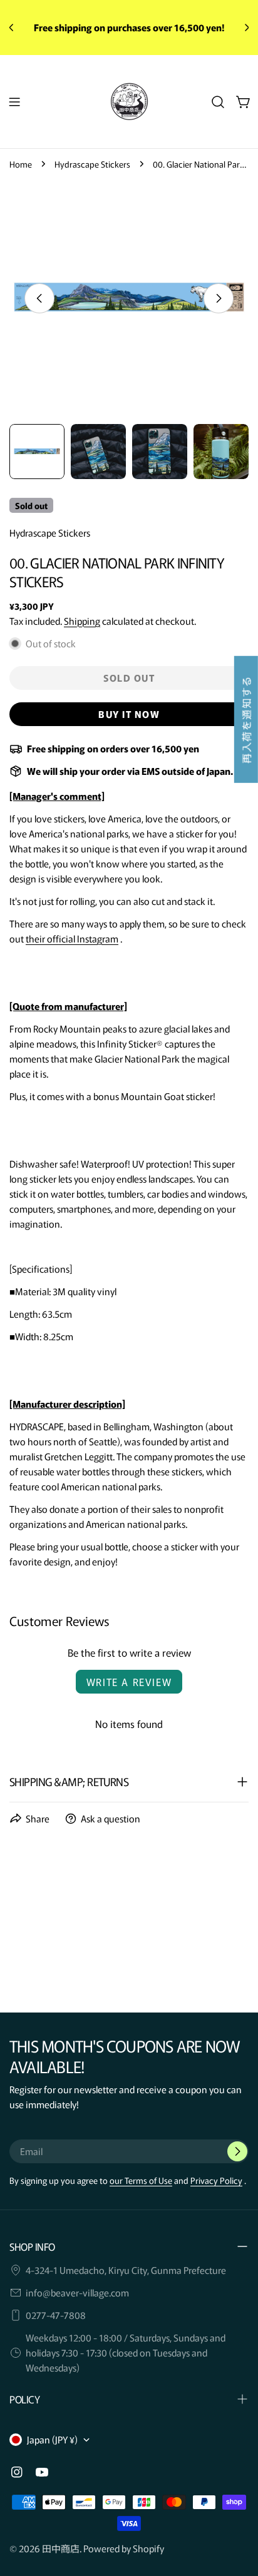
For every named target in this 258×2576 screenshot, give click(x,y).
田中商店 (61, 2548)
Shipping (82, 621)
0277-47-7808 (56, 2315)
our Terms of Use (141, 2180)
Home (21, 164)
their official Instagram (72, 938)
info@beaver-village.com (77, 2292)
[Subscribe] (237, 2151)
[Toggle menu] (14, 102)
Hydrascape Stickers (92, 164)
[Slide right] (219, 298)
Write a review (129, 1682)
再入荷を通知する (246, 720)
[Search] (218, 102)
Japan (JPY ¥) (52, 2439)
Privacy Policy (216, 2180)
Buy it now (129, 714)
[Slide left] (39, 298)
